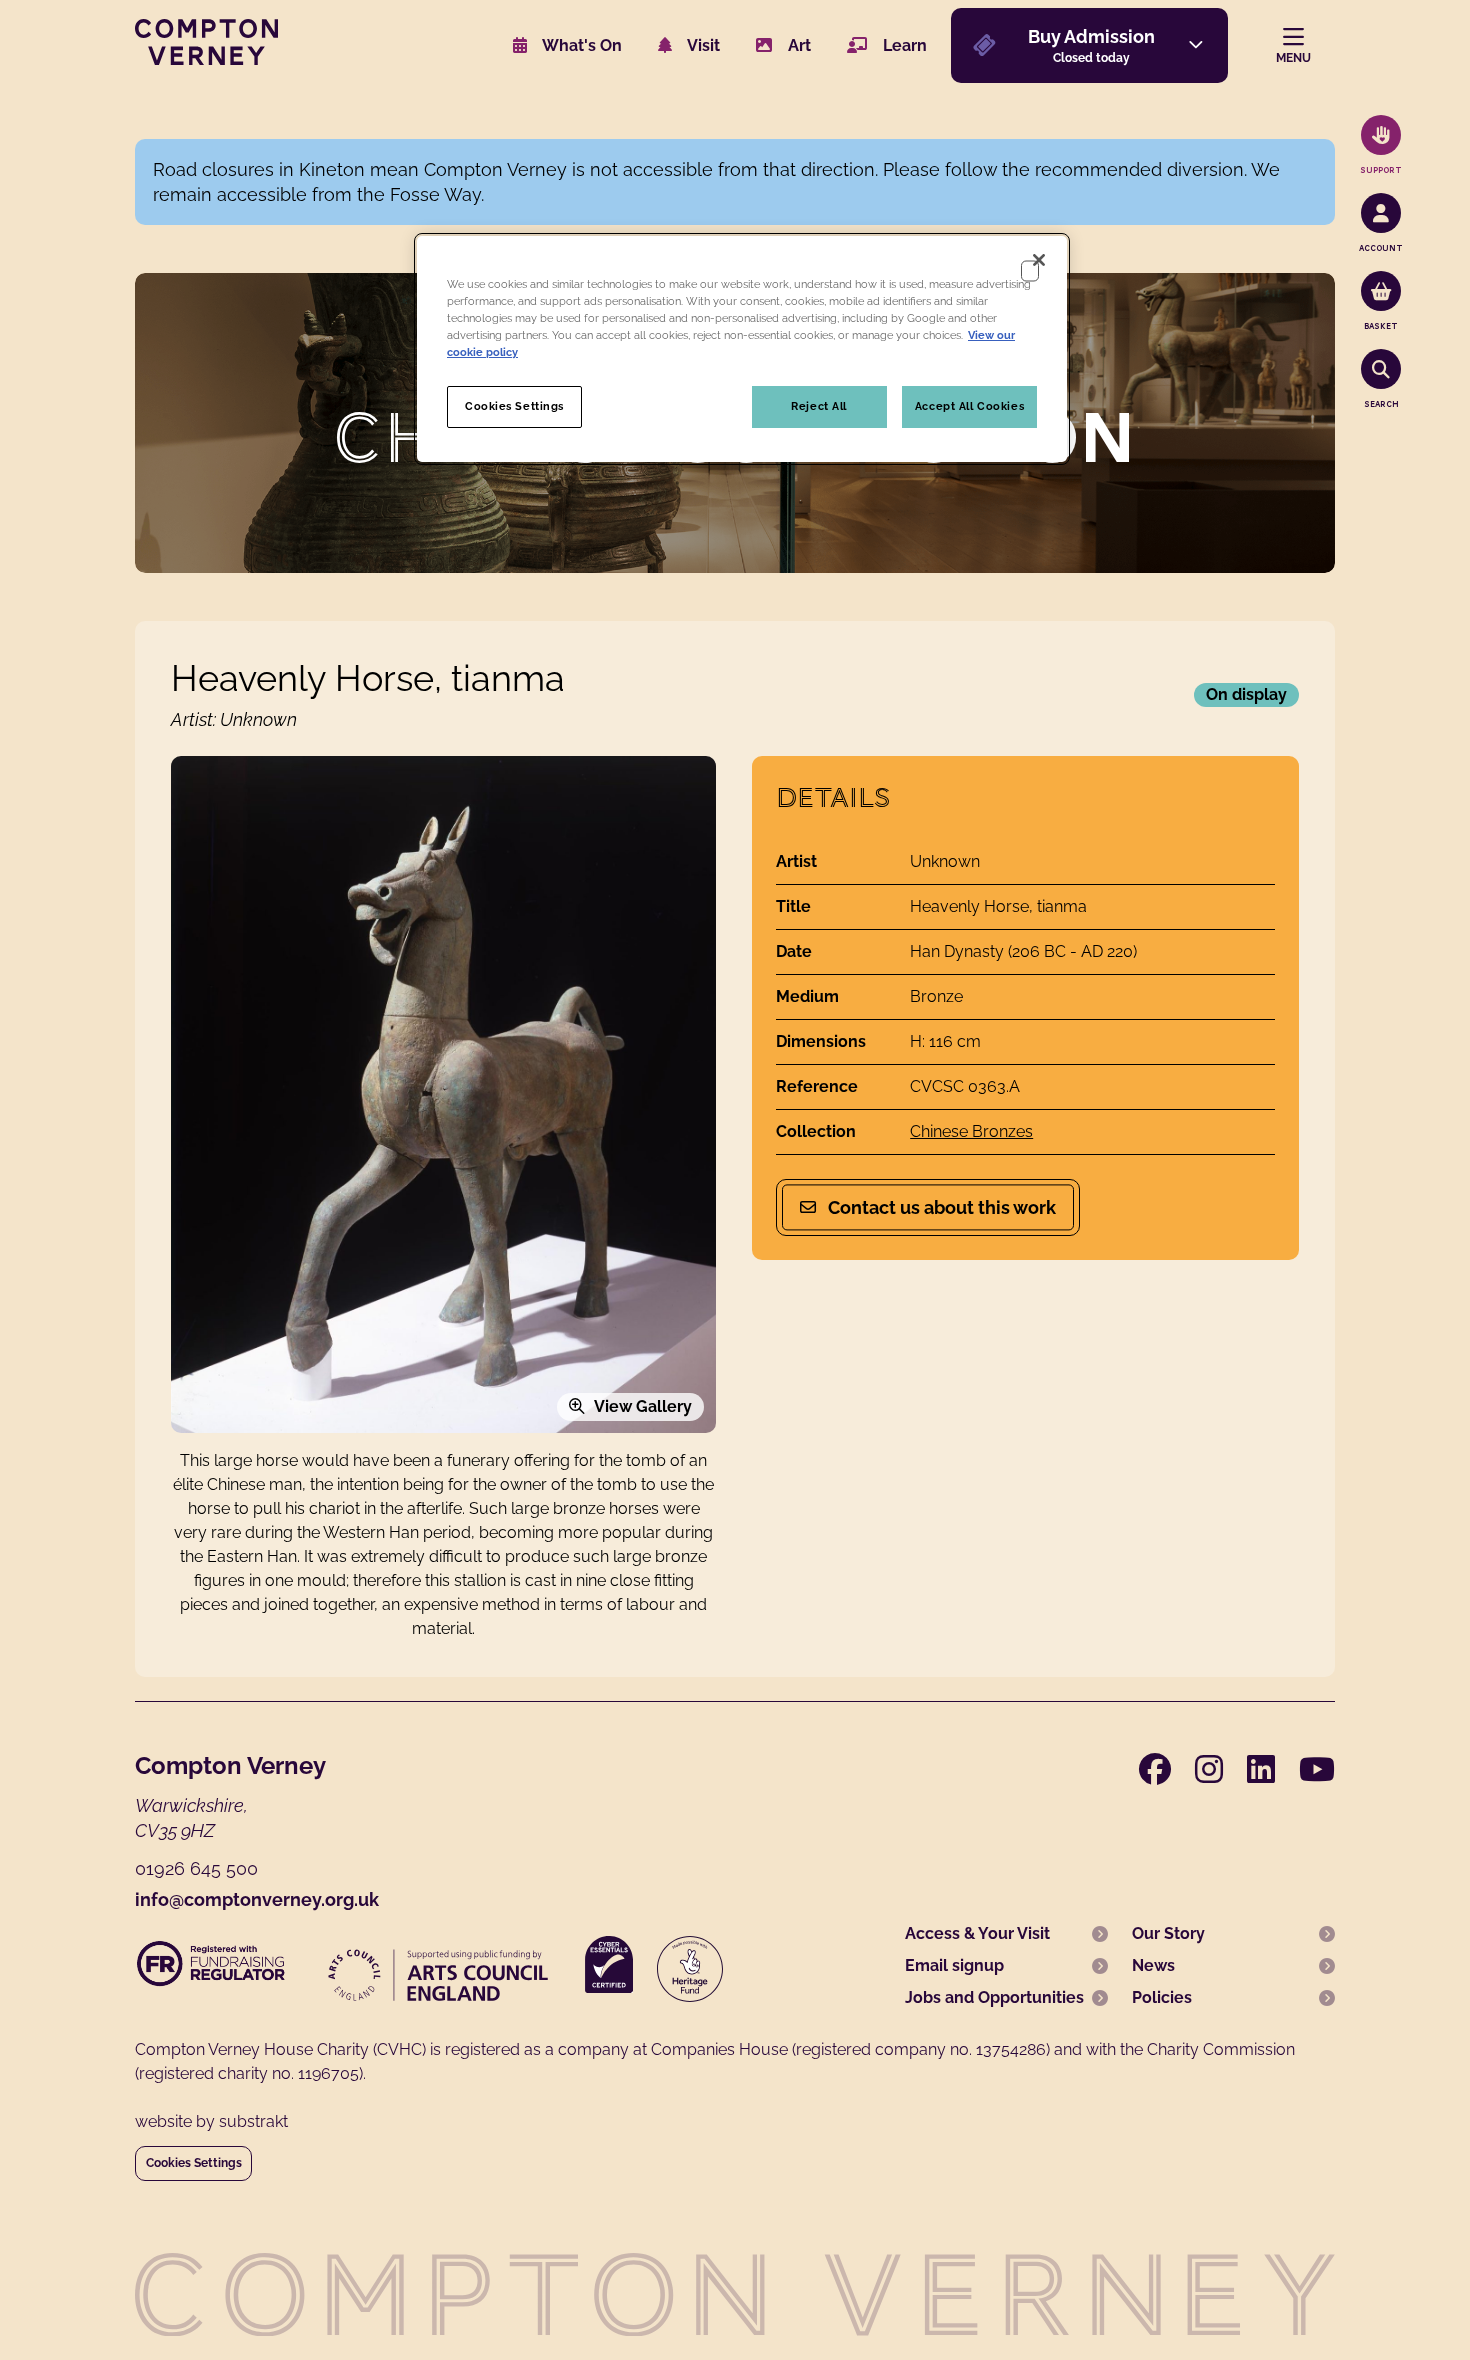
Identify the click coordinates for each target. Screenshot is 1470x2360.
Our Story (1168, 1933)
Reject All (819, 406)
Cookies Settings (194, 2163)
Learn (903, 45)
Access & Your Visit (977, 1933)
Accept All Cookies (969, 406)
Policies (1162, 1997)
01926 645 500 (196, 1868)
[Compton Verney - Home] (206, 59)
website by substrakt (211, 2121)
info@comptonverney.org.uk (257, 1899)
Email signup (954, 1965)
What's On (580, 45)
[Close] (1039, 260)
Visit (702, 45)
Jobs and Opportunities (994, 1997)
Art (797, 45)
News (1153, 1965)
